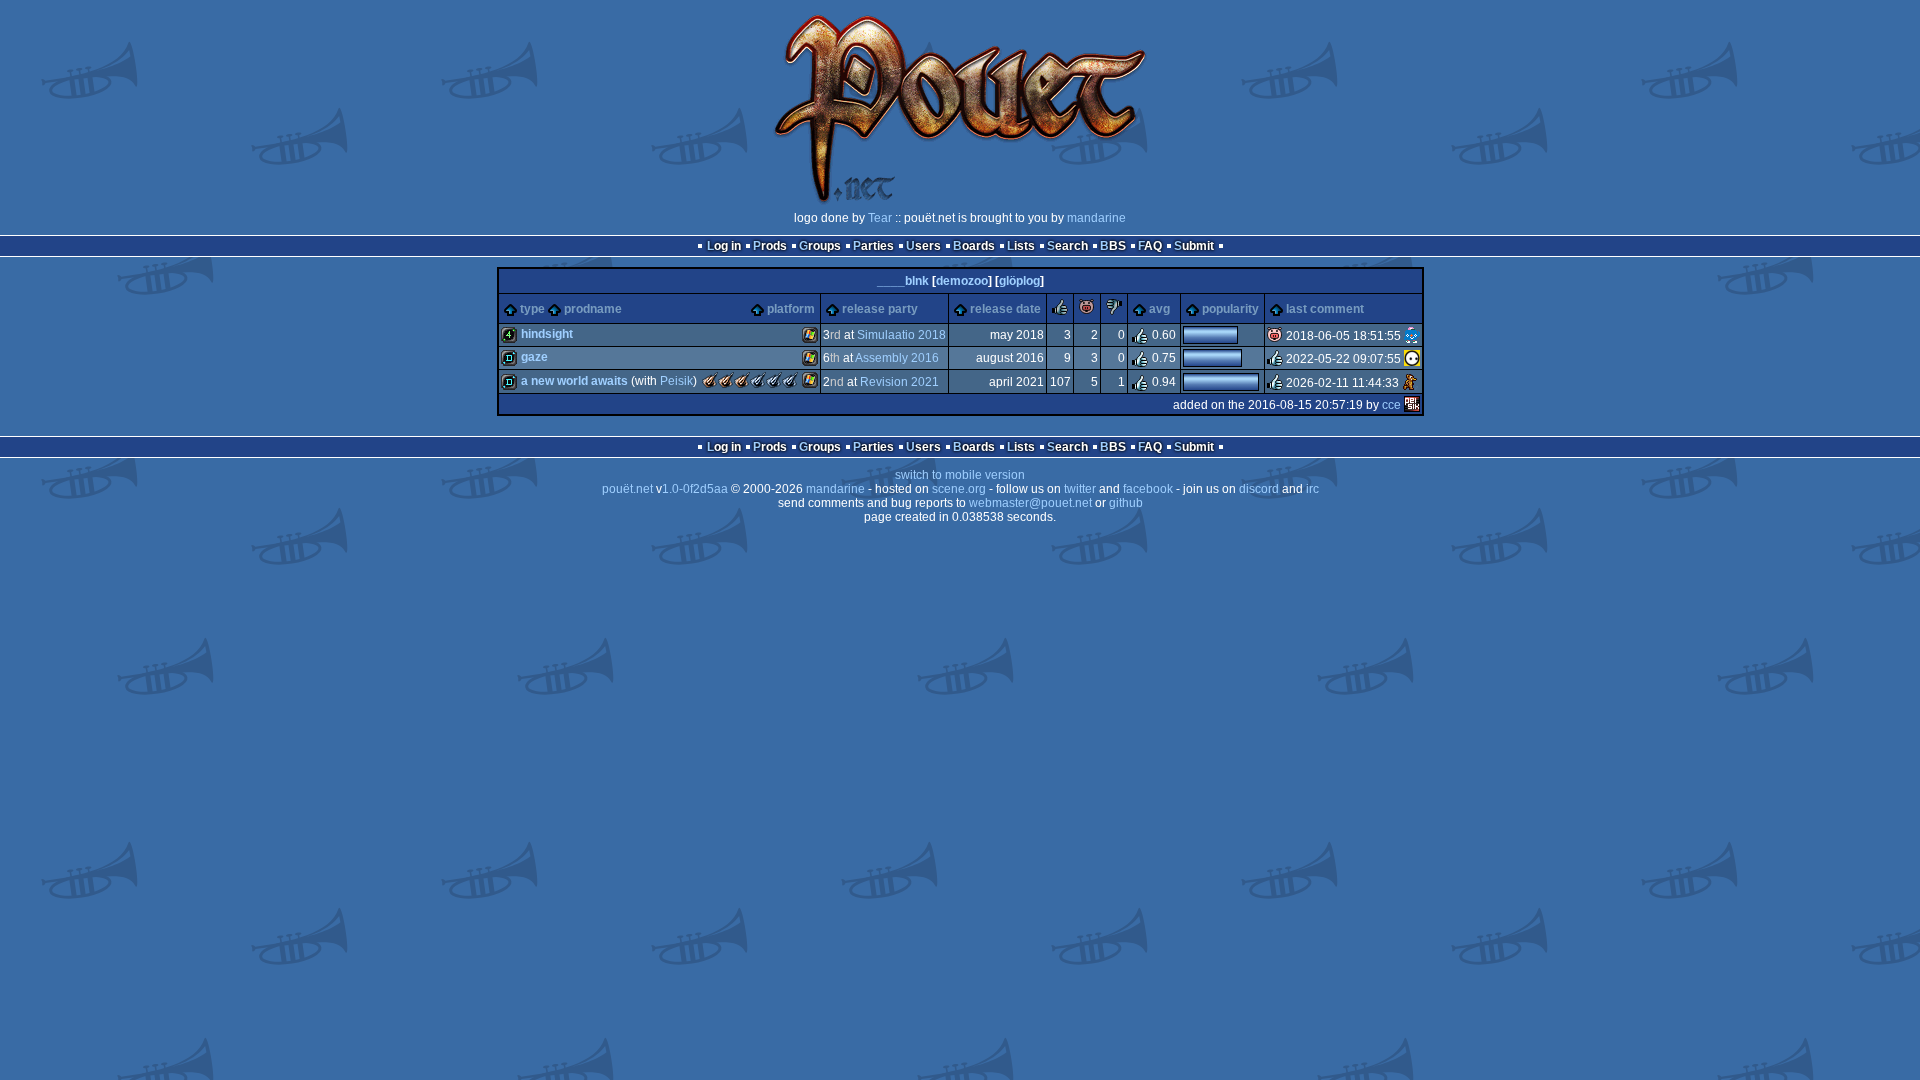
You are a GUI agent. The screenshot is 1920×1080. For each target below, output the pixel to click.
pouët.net (627, 489)
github (1126, 503)
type (532, 309)
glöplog (1019, 281)
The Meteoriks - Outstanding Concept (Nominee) (790, 380)
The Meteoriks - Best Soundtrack (710, 380)
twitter (1080, 489)
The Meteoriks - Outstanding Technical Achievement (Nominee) (774, 380)
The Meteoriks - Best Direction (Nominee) (758, 380)
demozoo (962, 281)
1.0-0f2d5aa (695, 489)
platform (791, 309)
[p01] (1410, 382)
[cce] (1412, 405)
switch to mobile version (960, 475)
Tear (880, 218)
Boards (974, 246)
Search (1067, 246)
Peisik (676, 381)
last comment (1325, 309)
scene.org (959, 489)
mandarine (1096, 218)
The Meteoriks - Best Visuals (742, 380)
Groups (820, 246)
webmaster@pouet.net (1030, 503)
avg (1159, 309)
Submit (1194, 246)
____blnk (903, 281)
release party (880, 309)
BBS (1113, 246)
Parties (873, 246)
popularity (1230, 309)
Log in (724, 246)
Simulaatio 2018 (901, 335)
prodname (593, 309)
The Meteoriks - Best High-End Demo (726, 380)
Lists (1021, 246)
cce (1391, 405)
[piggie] (1087, 311)
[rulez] (1060, 311)
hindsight (547, 334)
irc (1312, 489)
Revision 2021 (899, 382)
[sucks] (1114, 311)
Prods (770, 246)
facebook (1148, 489)
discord (1259, 489)
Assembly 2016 (897, 358)
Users (923, 246)
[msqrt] (1412, 336)
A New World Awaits (574, 381)
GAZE (534, 357)
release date (1005, 309)
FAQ (1150, 246)
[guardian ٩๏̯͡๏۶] (1412, 359)
